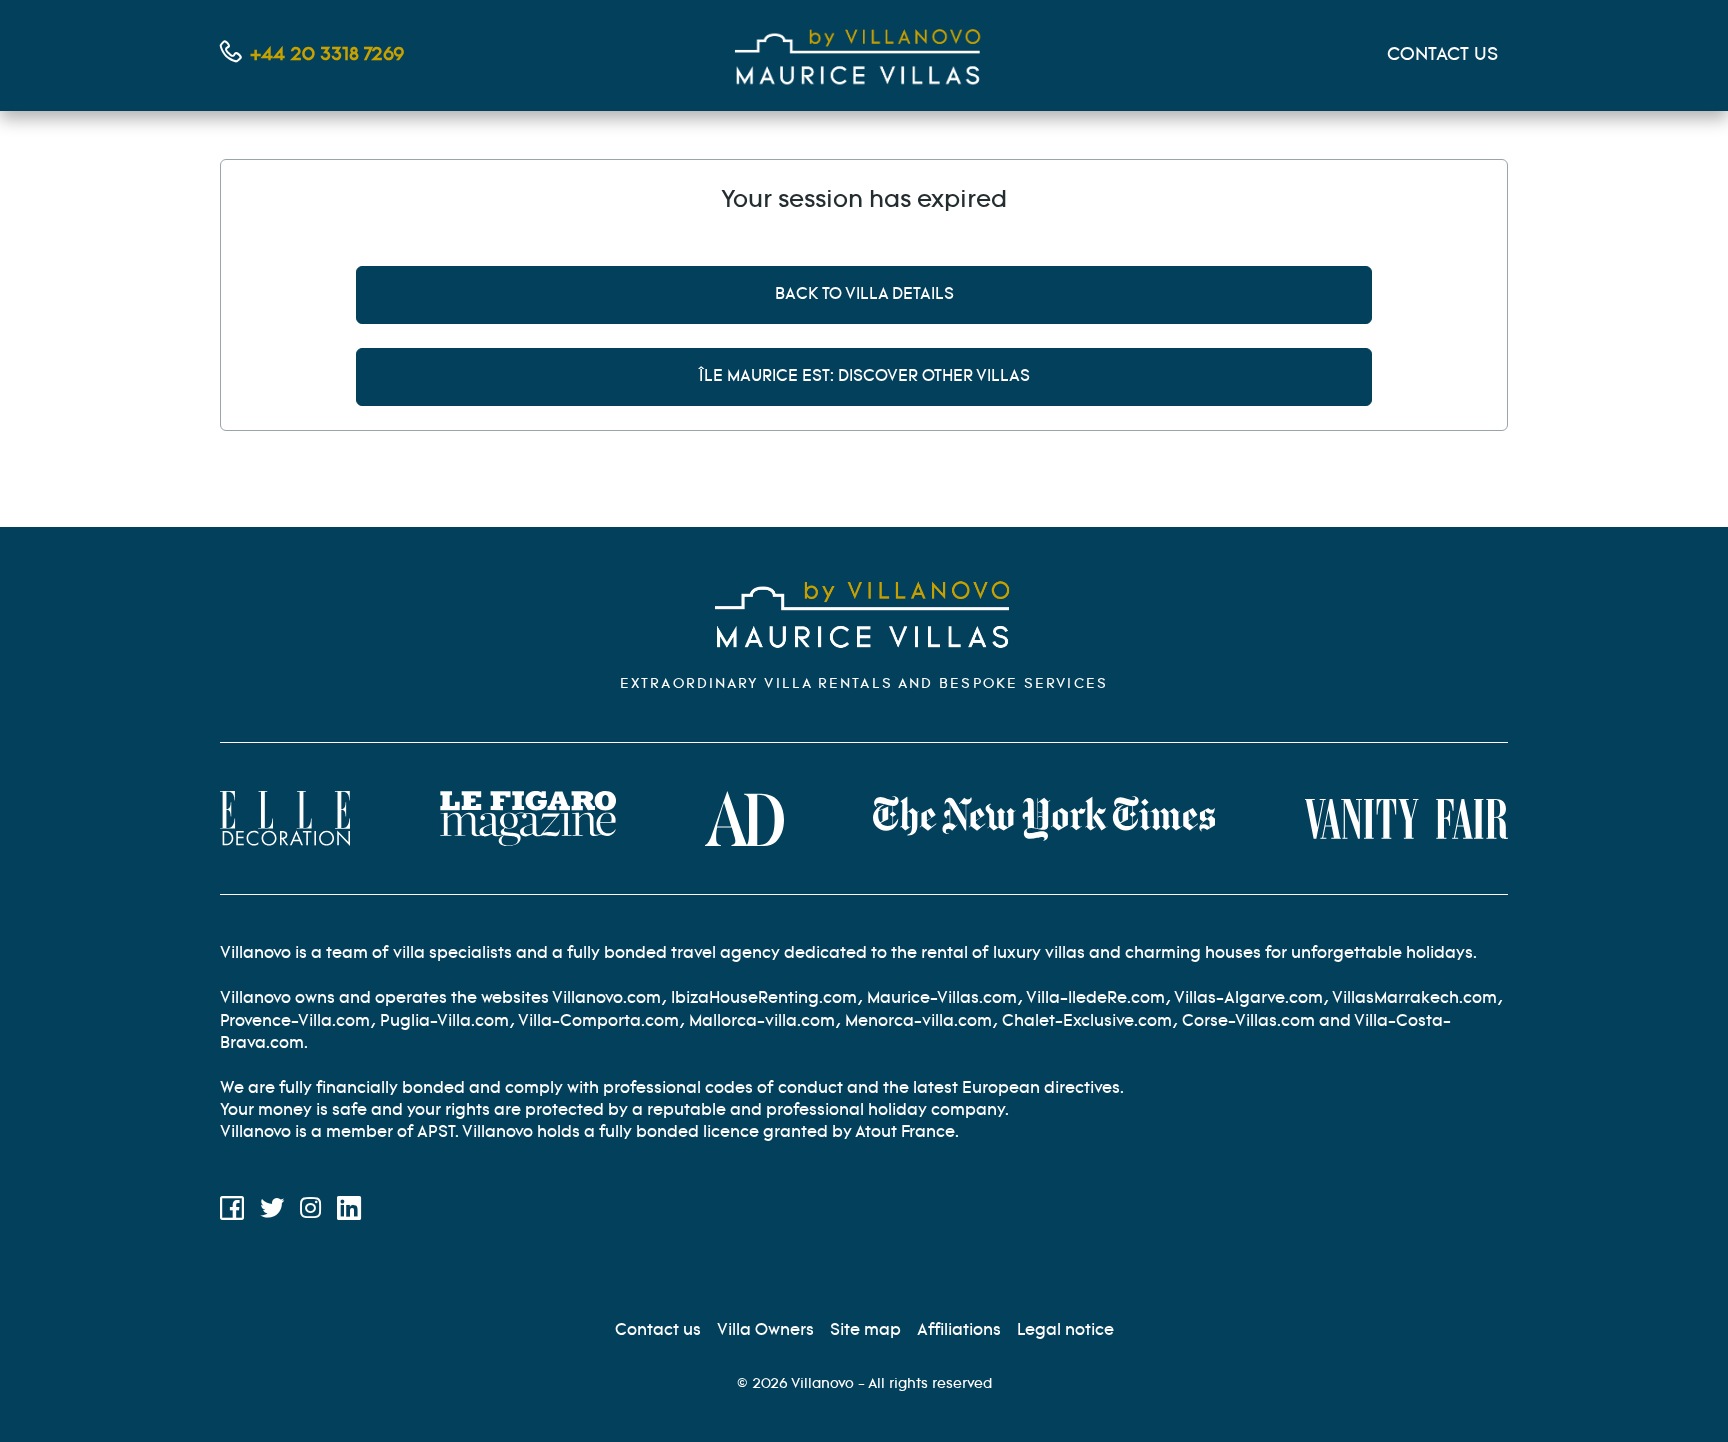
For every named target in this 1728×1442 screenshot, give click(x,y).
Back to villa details (864, 294)
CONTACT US (1442, 55)
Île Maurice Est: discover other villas (864, 376)
